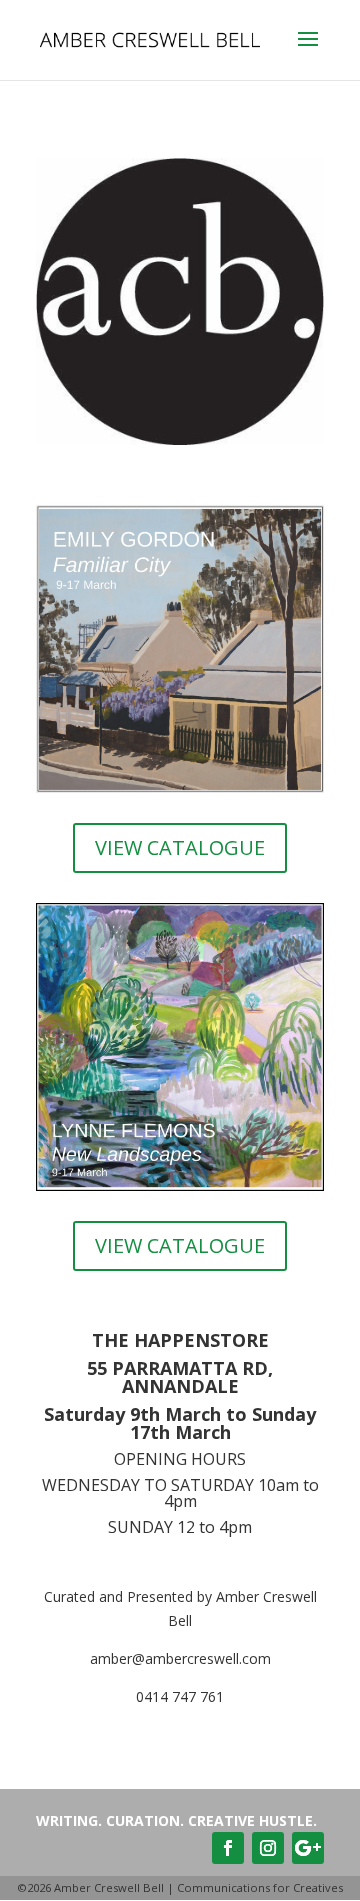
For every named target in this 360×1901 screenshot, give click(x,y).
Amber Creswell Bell (109, 1887)
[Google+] (308, 1848)
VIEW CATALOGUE (180, 847)
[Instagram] (268, 1848)
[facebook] (228, 1848)
